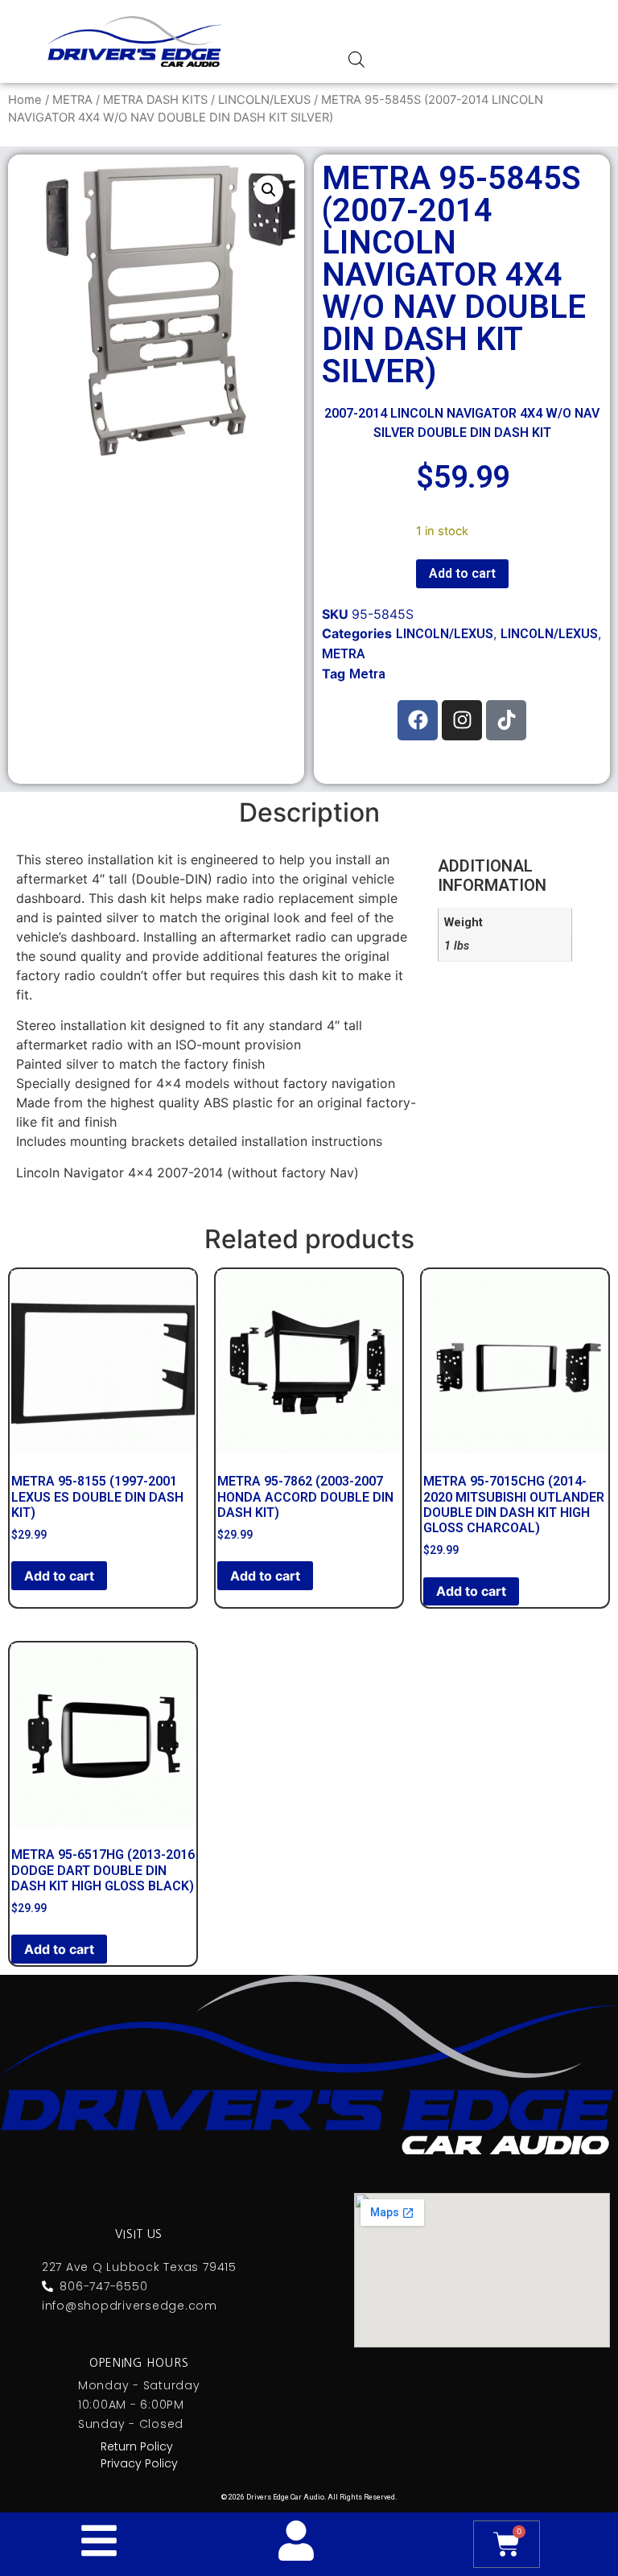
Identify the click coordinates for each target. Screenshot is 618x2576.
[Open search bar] (356, 59)
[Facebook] (418, 720)
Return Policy (137, 2446)
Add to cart (462, 573)
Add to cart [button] (59, 1576)
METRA (72, 100)
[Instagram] (462, 720)
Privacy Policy (139, 2463)
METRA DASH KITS (155, 100)
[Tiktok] (506, 720)
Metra (367, 674)
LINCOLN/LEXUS (264, 100)
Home (25, 100)
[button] (269, 190)
